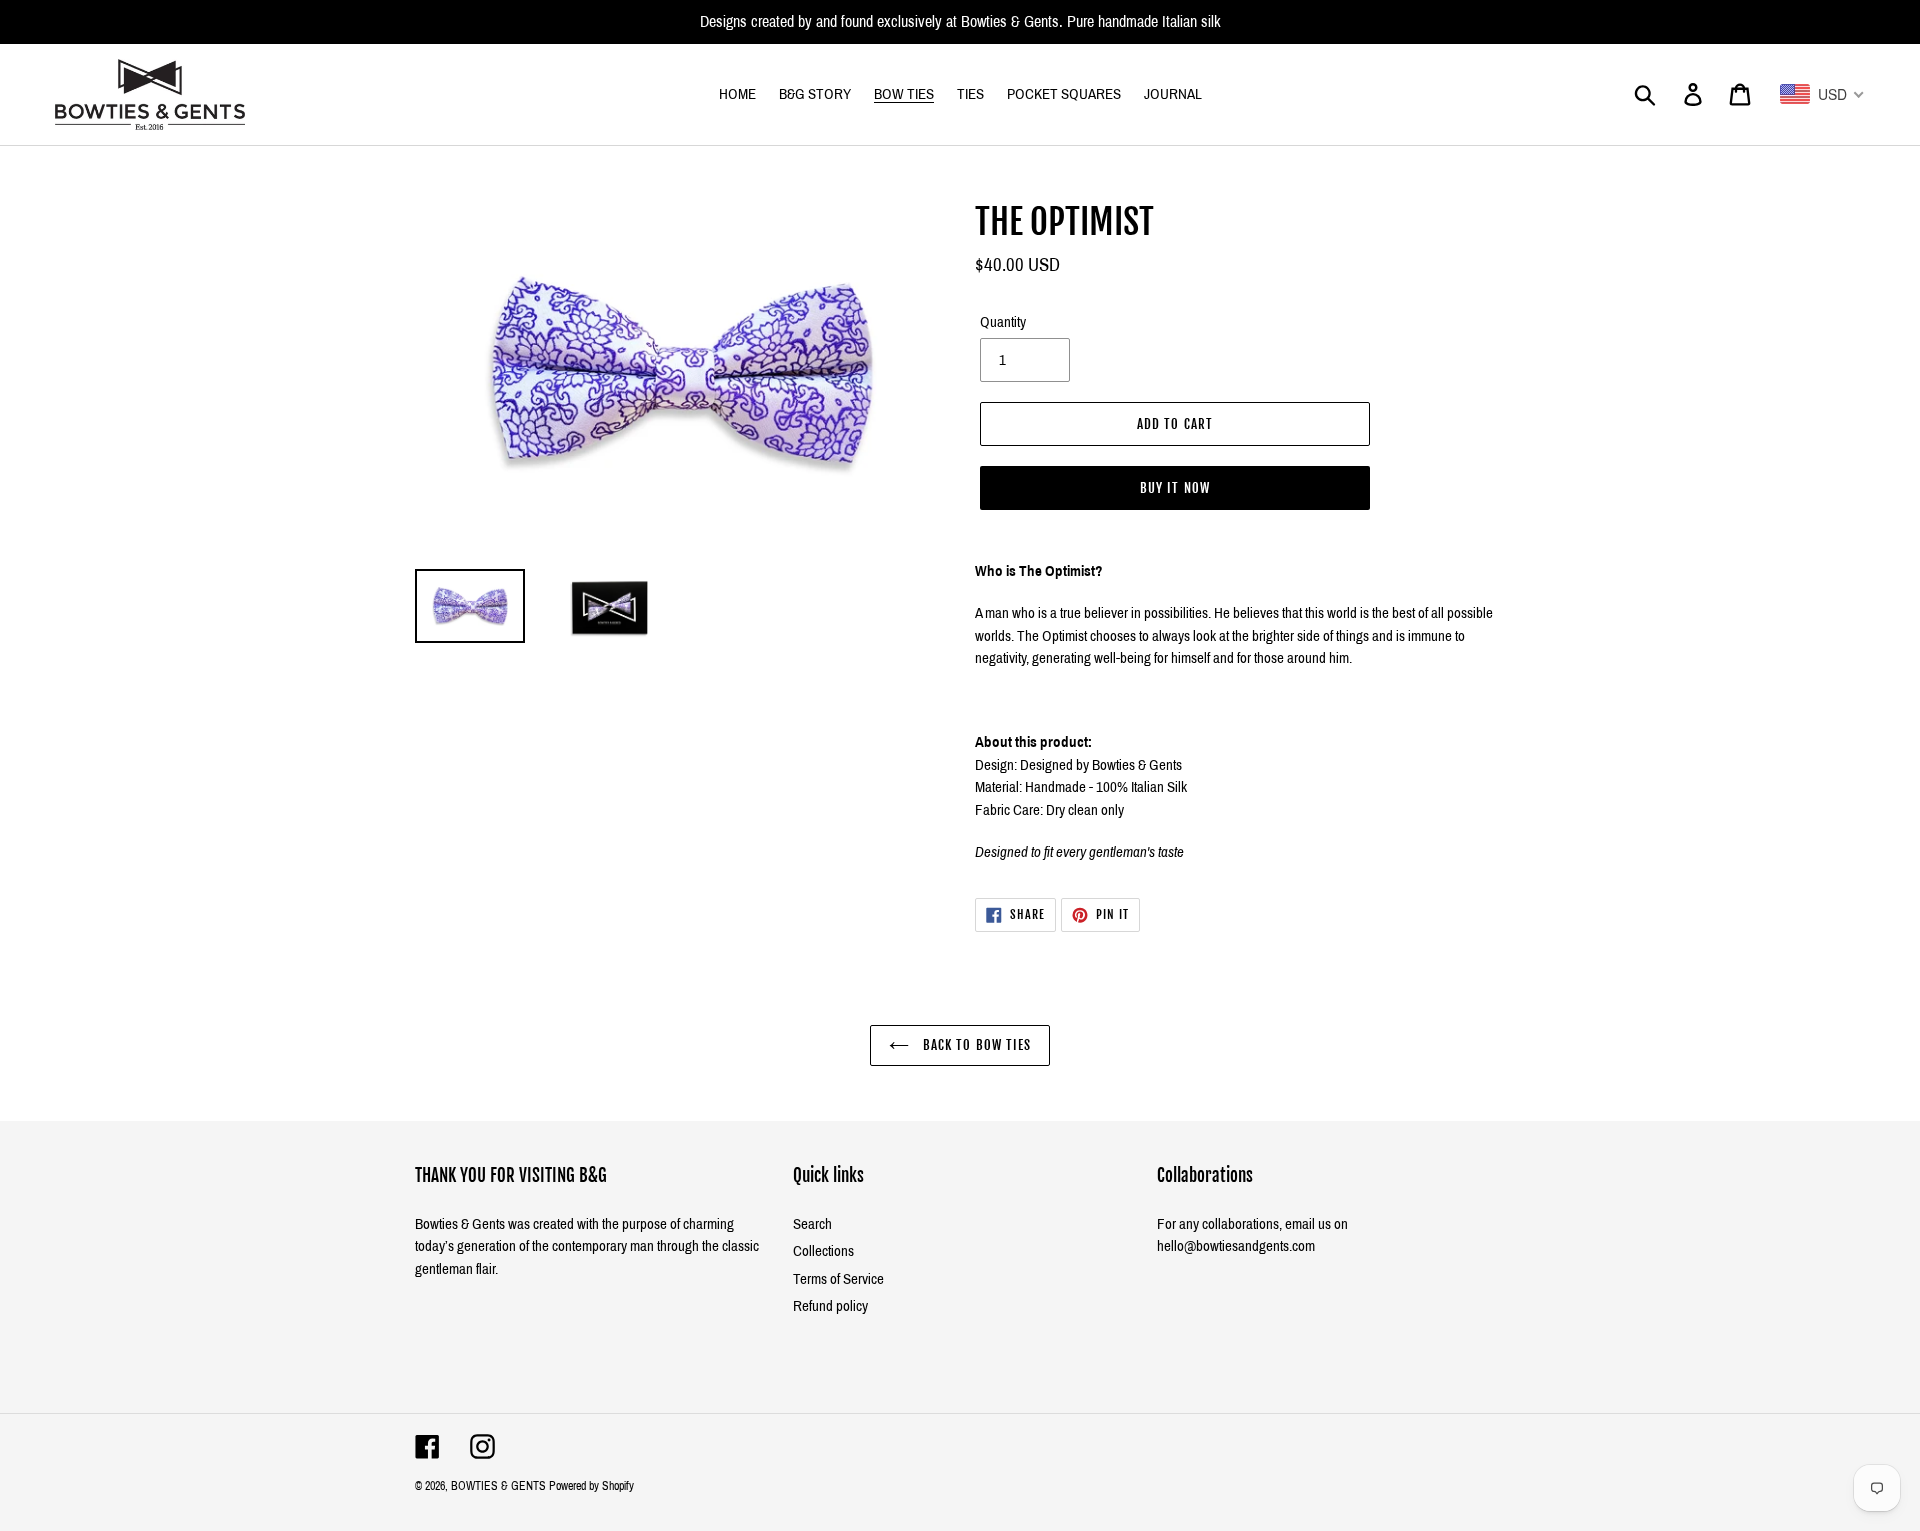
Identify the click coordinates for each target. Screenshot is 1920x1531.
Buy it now (1174, 488)
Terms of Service (838, 1279)
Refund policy (830, 1306)
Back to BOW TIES (975, 1045)
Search (812, 1224)
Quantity (1003, 322)
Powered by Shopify (591, 1486)
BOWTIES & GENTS (498, 1486)
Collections (823, 1251)
